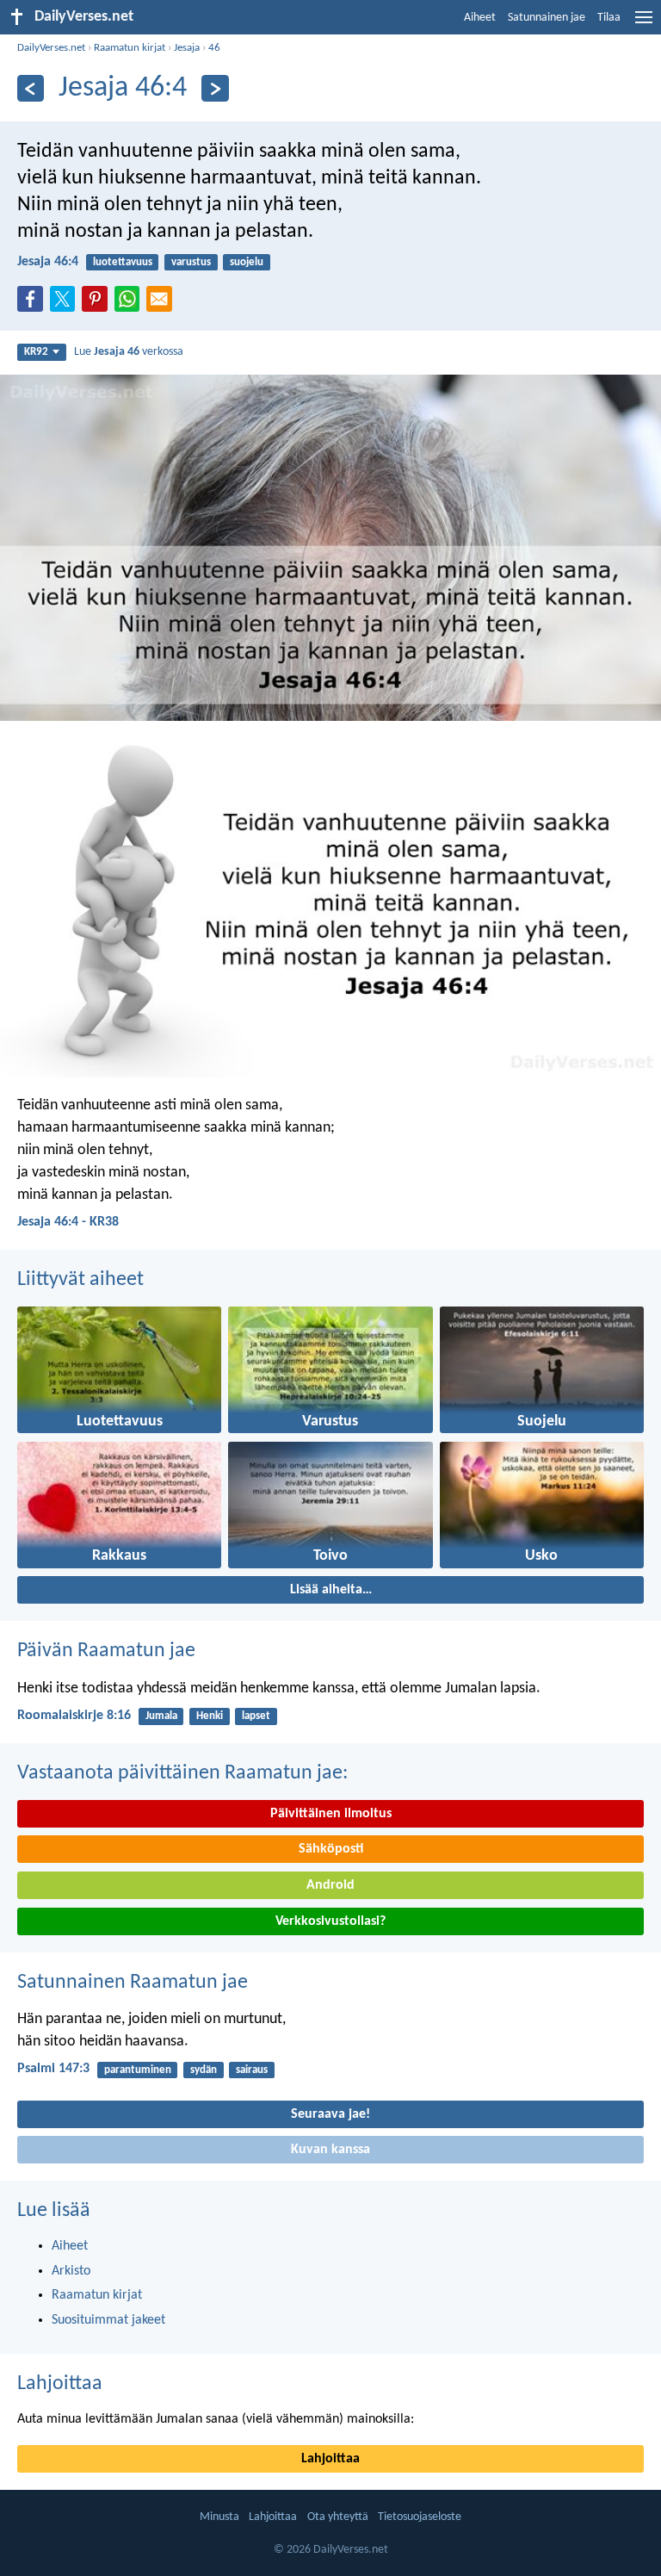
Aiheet (480, 18)
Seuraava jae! (330, 2114)
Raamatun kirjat (130, 48)
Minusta (219, 2517)
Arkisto (71, 2271)
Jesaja (187, 48)
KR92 (36, 352)
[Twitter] (66, 304)
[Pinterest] (98, 304)
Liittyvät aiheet (80, 1280)
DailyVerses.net (51, 48)
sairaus (252, 2070)
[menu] (644, 24)
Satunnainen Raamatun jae (133, 1983)
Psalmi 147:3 (53, 2069)
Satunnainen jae (547, 18)
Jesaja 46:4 (48, 262)
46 (214, 48)
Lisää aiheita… (331, 1590)
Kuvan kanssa (330, 2150)
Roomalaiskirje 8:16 (74, 1716)
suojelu (247, 262)
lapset (256, 1716)
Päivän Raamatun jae (106, 1651)
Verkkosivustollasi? (330, 1921)
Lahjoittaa (60, 2384)
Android (330, 1885)
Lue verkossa (129, 352)
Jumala (161, 1716)
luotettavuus (123, 262)
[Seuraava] (215, 88)
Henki (210, 1716)
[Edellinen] (31, 88)
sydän (204, 2070)
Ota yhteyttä (338, 2517)
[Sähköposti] (163, 304)
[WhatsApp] (131, 300)
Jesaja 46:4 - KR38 (68, 1222)
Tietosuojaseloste (420, 2517)
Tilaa (609, 18)
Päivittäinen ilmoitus (331, 1814)
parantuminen (138, 2070)
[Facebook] (34, 304)
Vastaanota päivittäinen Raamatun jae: (182, 1773)
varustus (191, 262)
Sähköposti (331, 1849)
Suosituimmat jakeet (108, 2320)
